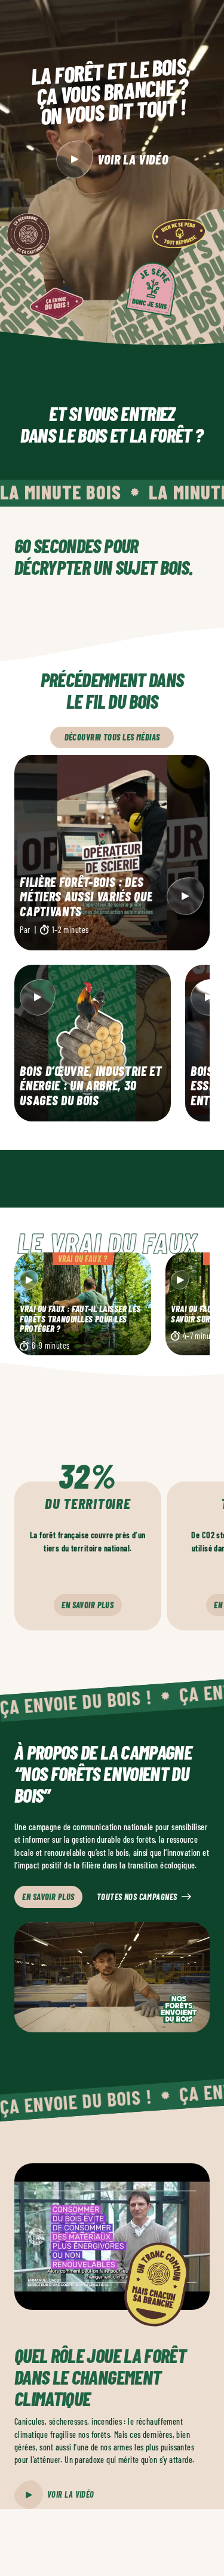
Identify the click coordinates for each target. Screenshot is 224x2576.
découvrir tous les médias (112, 737)
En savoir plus (88, 1605)
